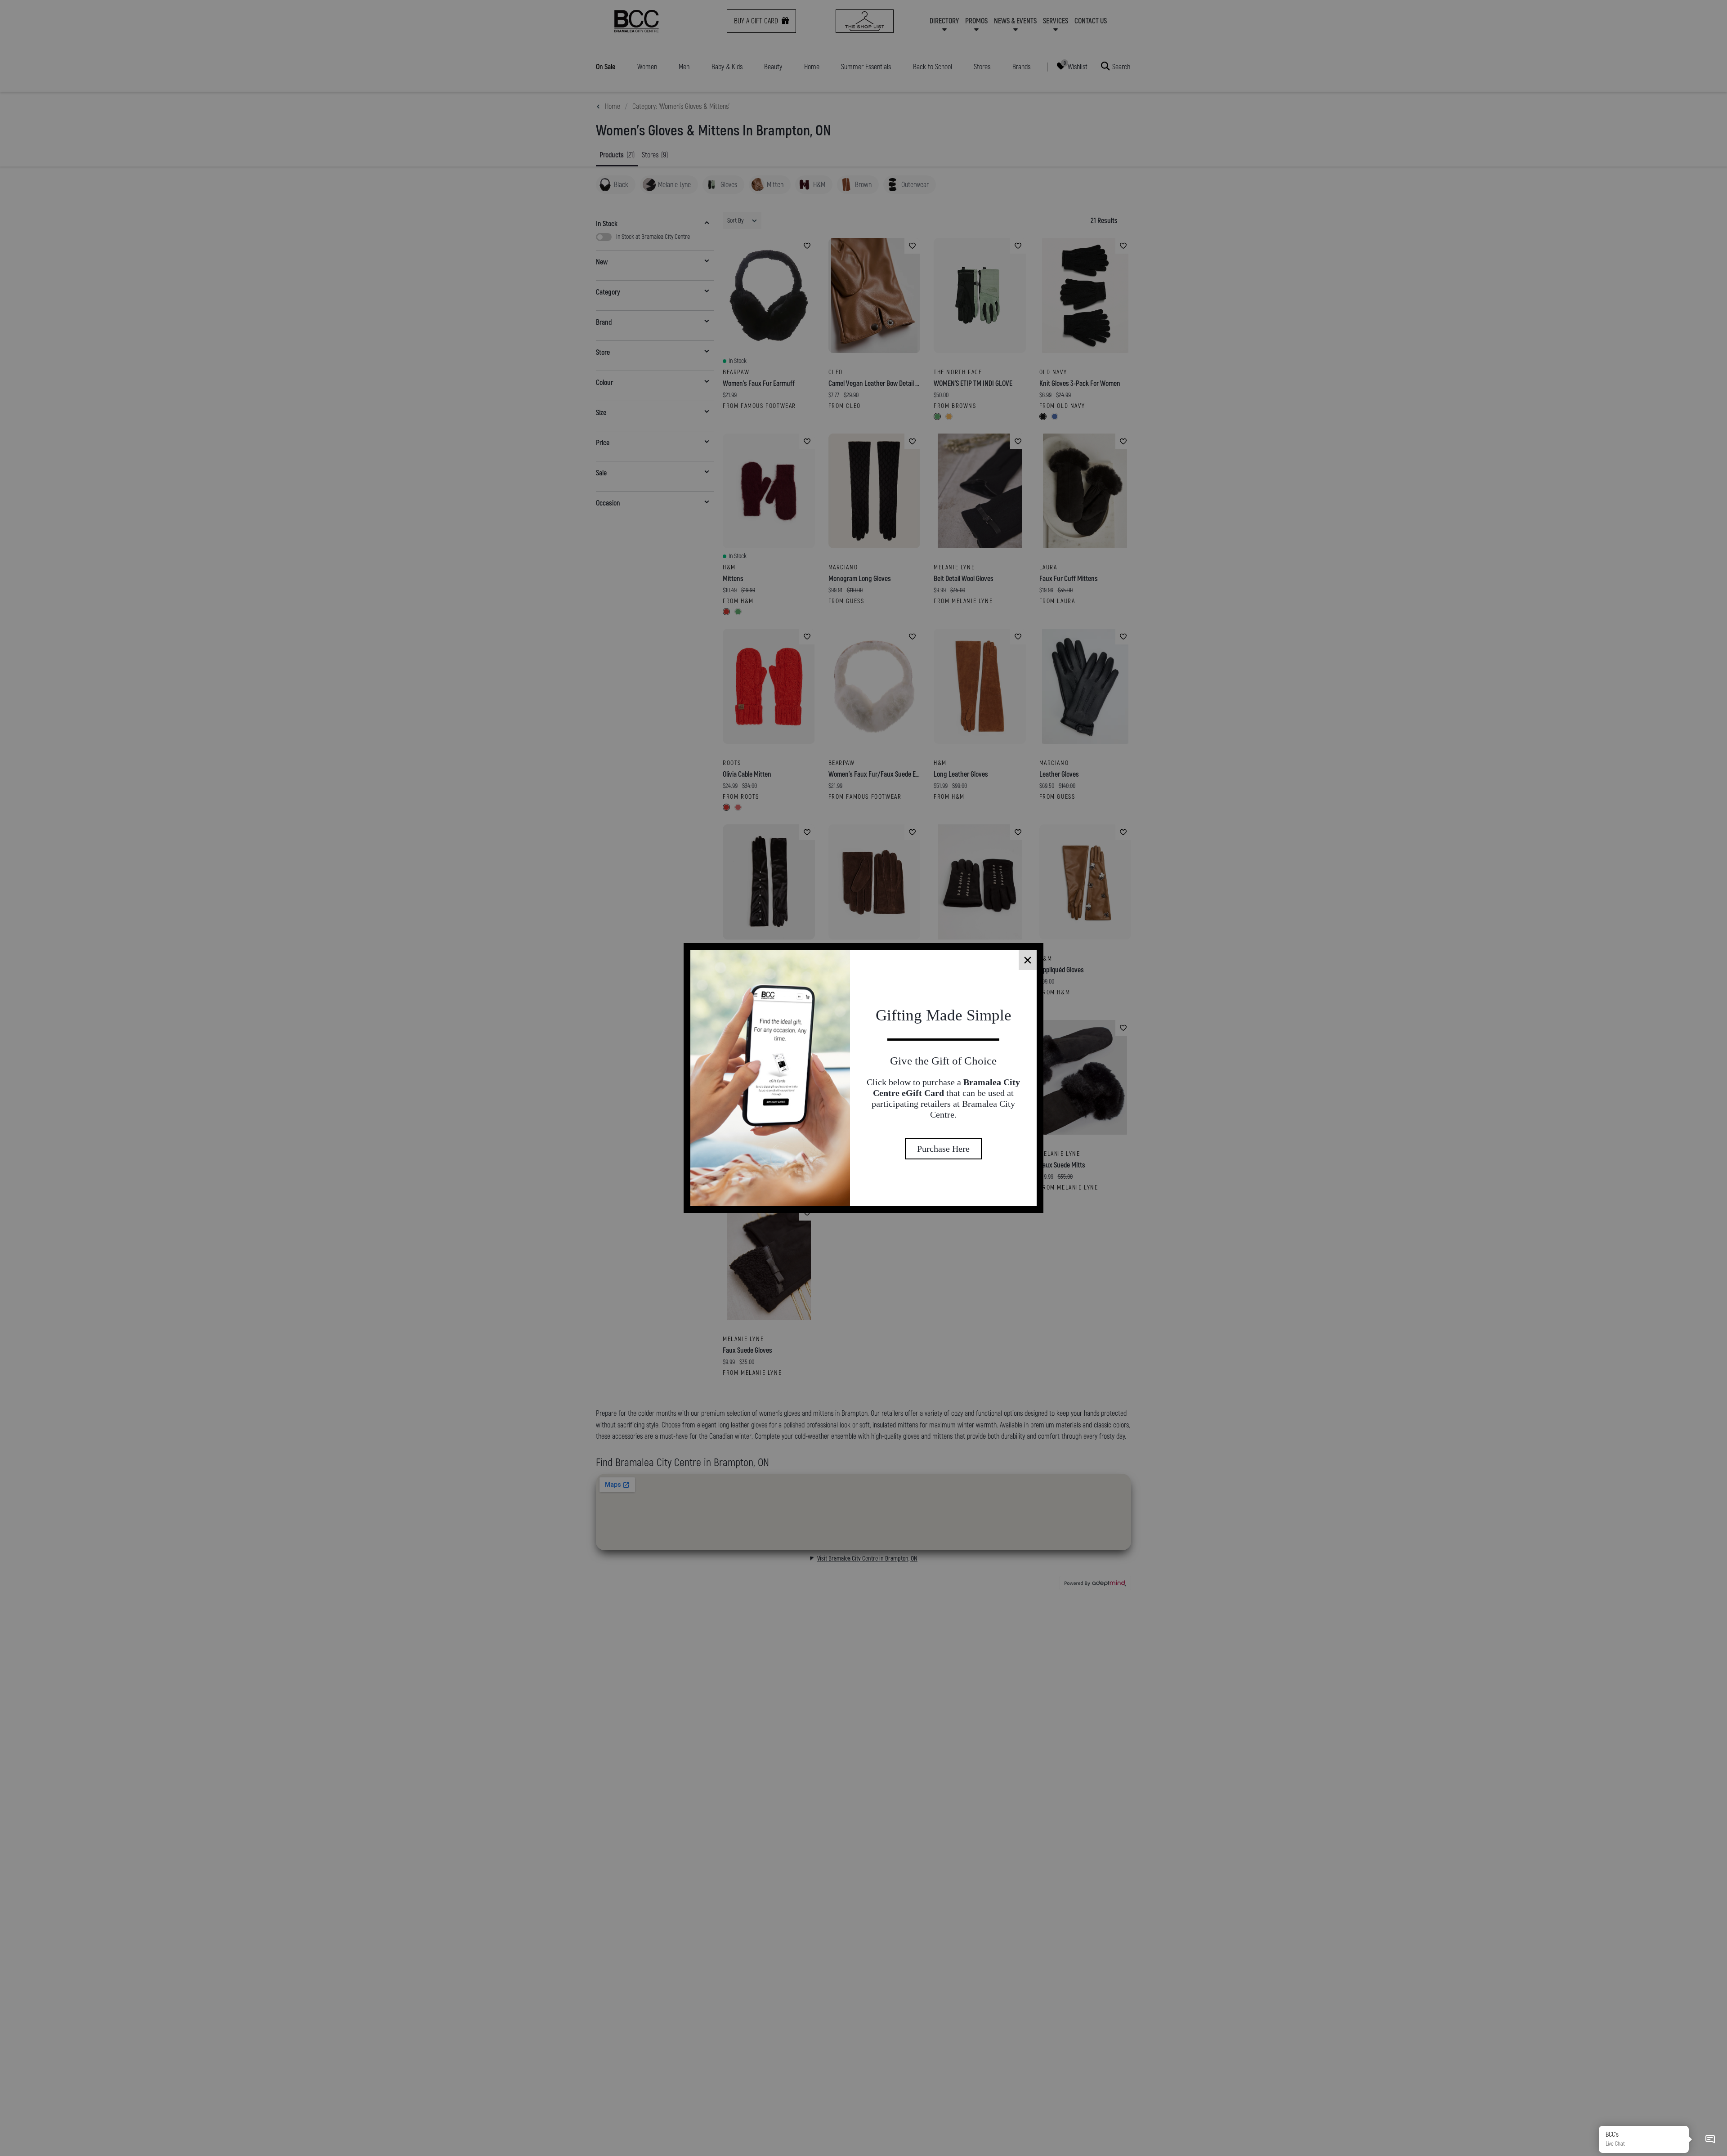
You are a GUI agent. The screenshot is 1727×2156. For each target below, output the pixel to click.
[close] (1028, 960)
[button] (1710, 2139)
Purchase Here (943, 1165)
